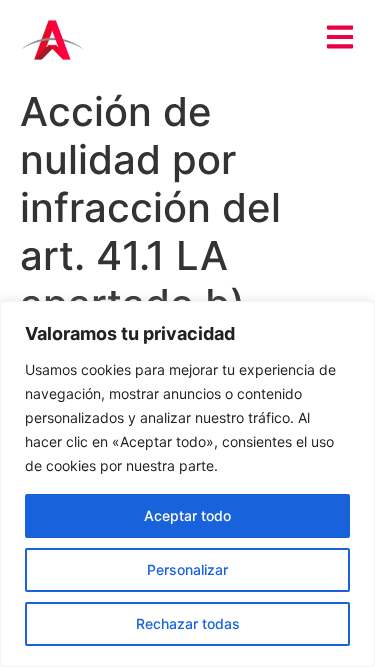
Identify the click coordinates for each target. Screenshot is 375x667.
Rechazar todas (188, 623)
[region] (187, 484)
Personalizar (187, 569)
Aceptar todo (187, 515)
